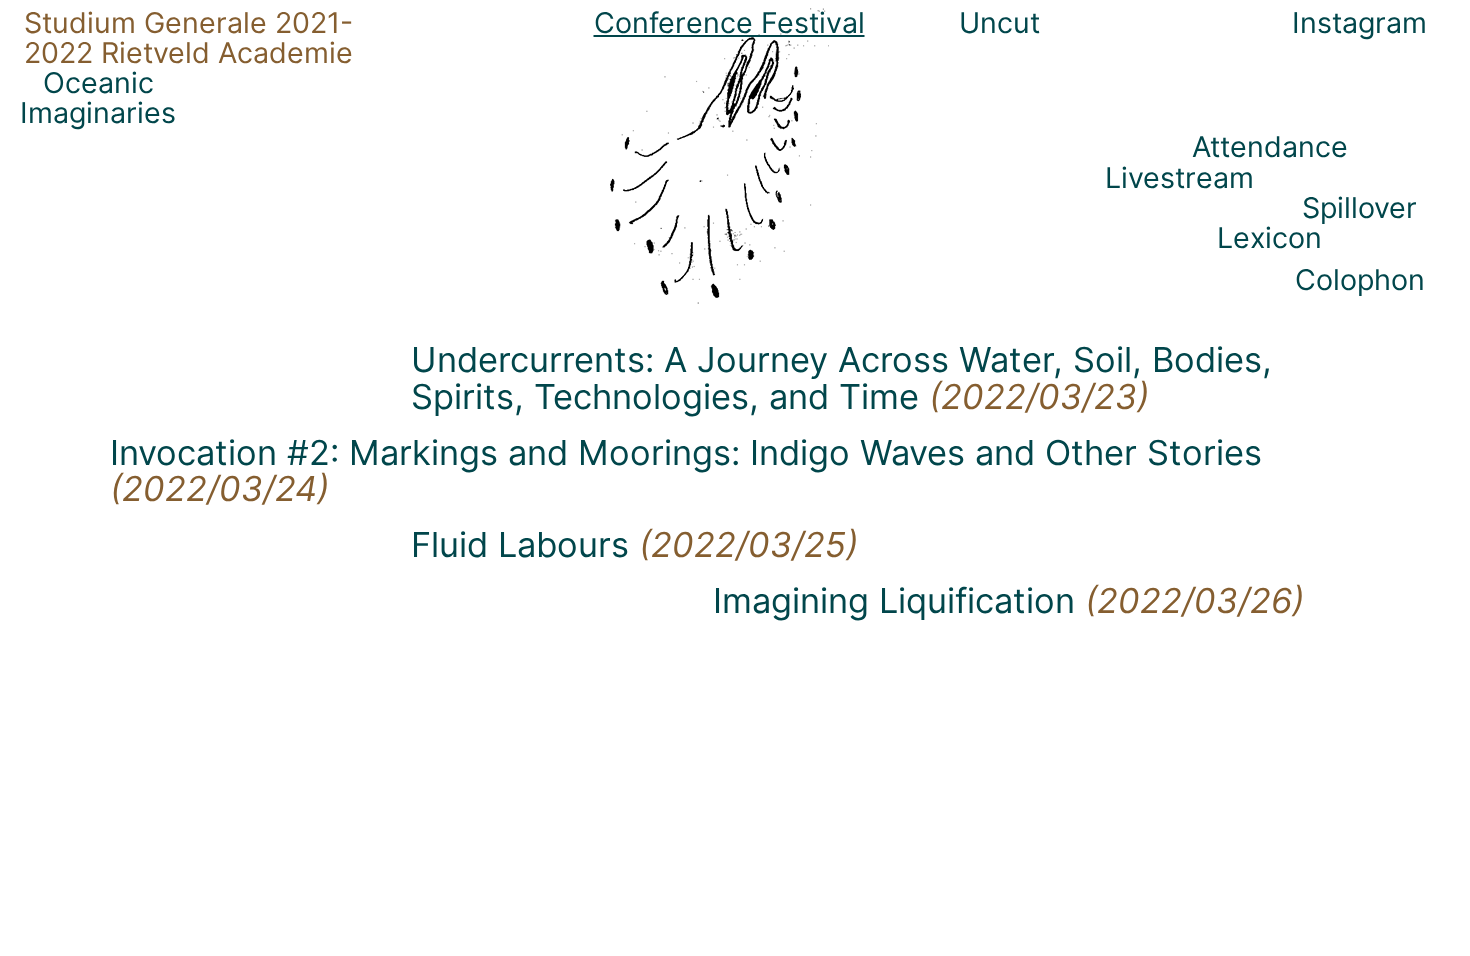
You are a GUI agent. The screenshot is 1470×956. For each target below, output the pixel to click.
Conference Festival (729, 22)
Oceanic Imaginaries (98, 97)
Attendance (1270, 146)
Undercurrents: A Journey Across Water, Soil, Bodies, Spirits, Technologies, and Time (841, 377)
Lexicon (1269, 237)
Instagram (1359, 22)
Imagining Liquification (1008, 600)
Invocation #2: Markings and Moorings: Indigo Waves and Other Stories (686, 470)
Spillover (1359, 207)
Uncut (999, 22)
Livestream (1179, 177)
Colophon (1360, 279)
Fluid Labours (634, 544)
